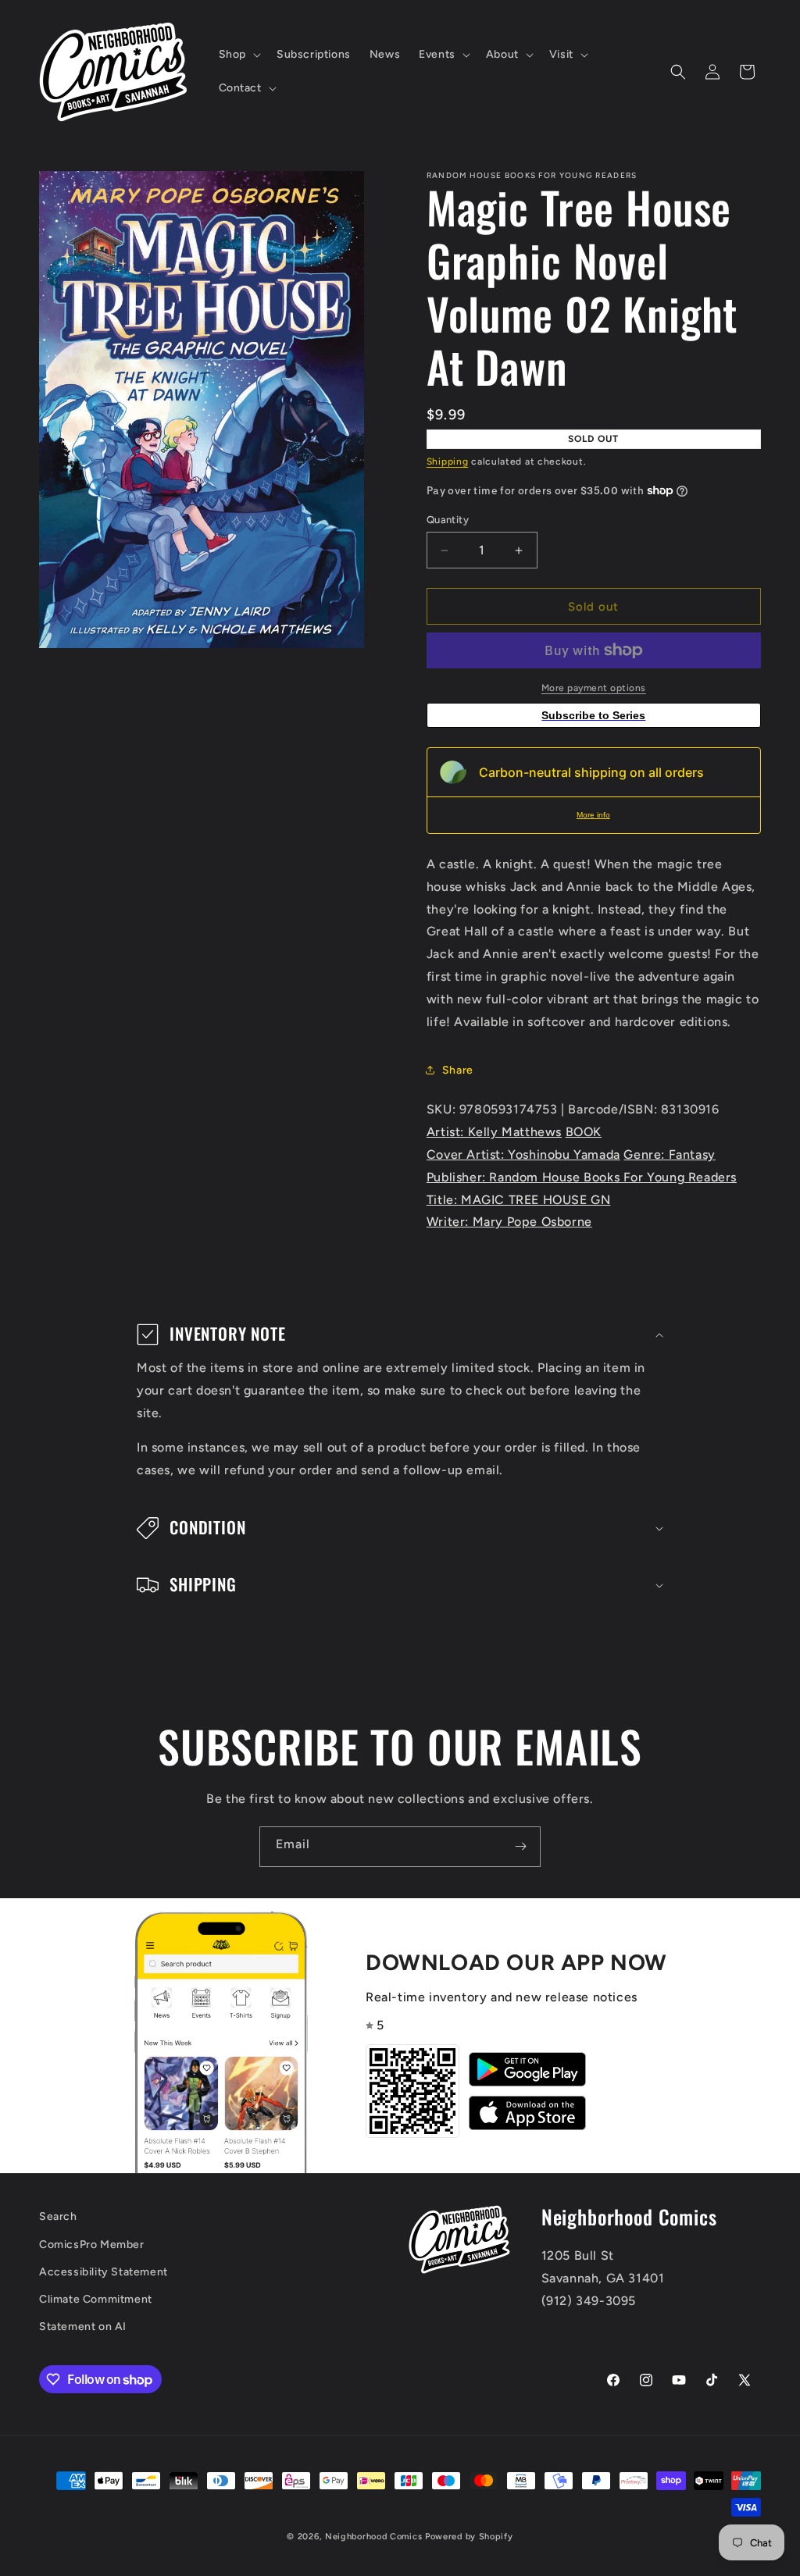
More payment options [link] (594, 688)
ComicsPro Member (92, 2245)
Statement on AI (83, 2327)
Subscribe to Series (593, 715)
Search (58, 2216)
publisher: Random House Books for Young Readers (582, 1177)
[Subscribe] (520, 1847)
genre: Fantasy (669, 1154)
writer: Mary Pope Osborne (509, 1222)
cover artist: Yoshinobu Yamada (523, 1154)
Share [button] (458, 1070)
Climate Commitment (96, 2299)
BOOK (584, 1132)
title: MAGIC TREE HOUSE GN (519, 1200)
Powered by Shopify (469, 2537)
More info (593, 815)
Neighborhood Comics (373, 2537)
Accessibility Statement (104, 2272)
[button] (238, 55)
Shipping (448, 461)
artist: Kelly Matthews (494, 1132)
